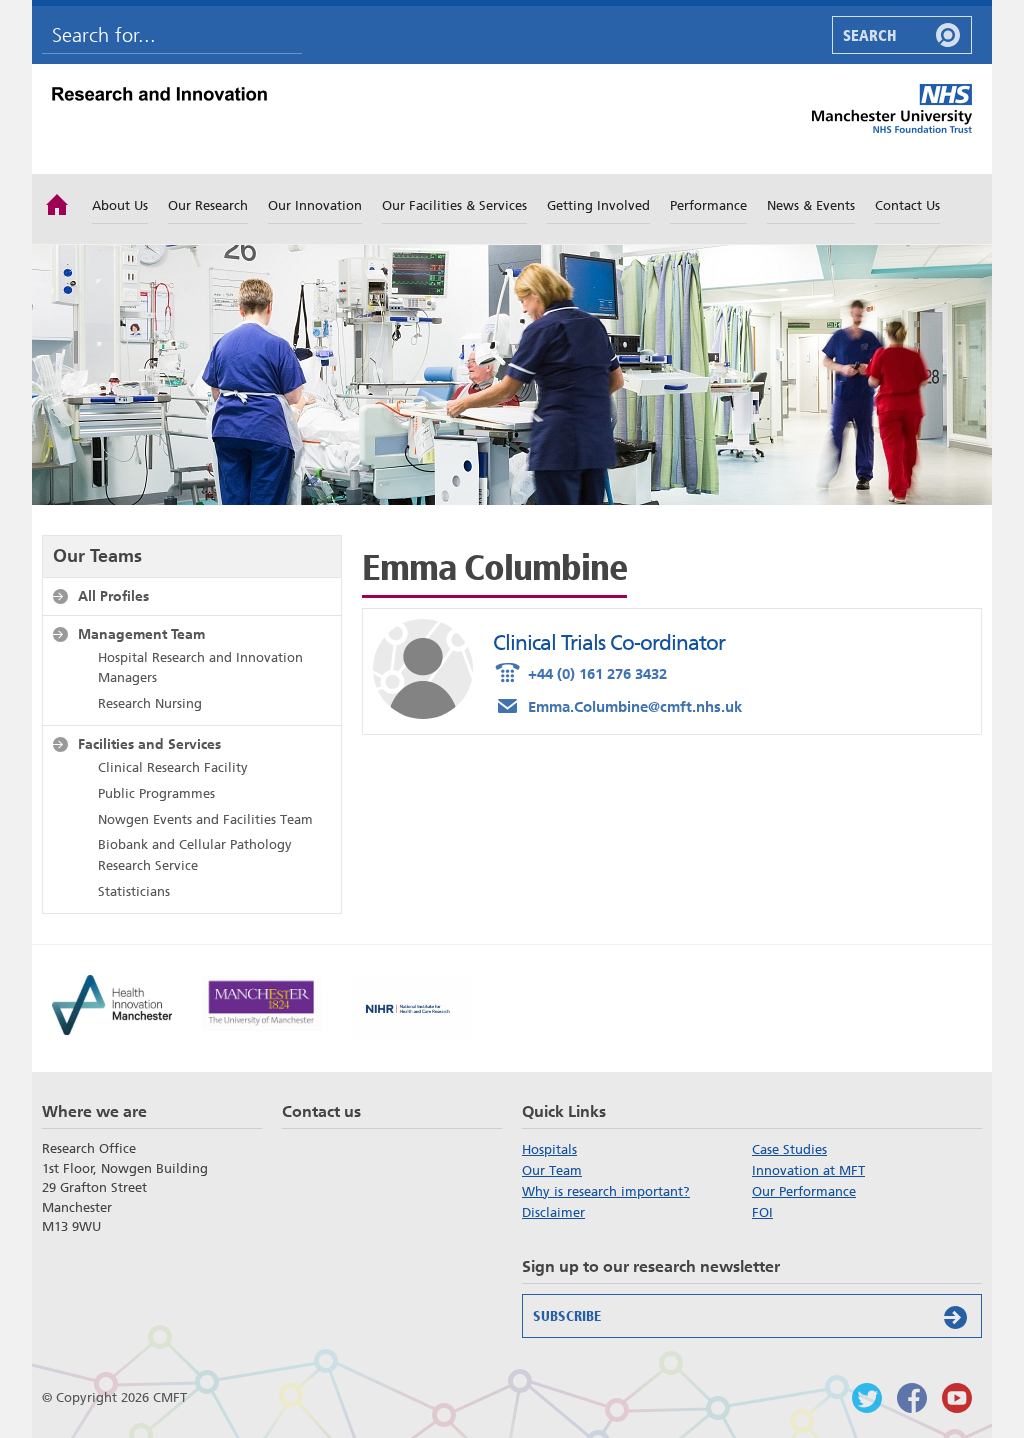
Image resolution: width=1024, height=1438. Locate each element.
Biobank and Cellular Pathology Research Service (195, 855)
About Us (120, 205)
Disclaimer (553, 1212)
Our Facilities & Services (454, 205)
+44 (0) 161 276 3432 (580, 671)
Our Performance (804, 1191)
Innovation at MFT (808, 1170)
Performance (708, 205)
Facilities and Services (149, 744)
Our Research (208, 205)
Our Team (552, 1170)
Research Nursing (150, 703)
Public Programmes (156, 793)
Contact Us (907, 205)
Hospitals (549, 1149)
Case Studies (789, 1149)
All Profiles (113, 596)
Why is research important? (606, 1191)
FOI (762, 1212)
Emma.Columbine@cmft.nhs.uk (617, 704)
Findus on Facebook (912, 1398)
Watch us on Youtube (957, 1398)
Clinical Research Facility (173, 767)
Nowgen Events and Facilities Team (205, 819)
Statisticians (134, 891)
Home (57, 203)
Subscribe (567, 1316)
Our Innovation (315, 205)
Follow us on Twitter (867, 1398)
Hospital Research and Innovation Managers (200, 668)
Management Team (141, 634)
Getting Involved (598, 205)
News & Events (811, 205)
